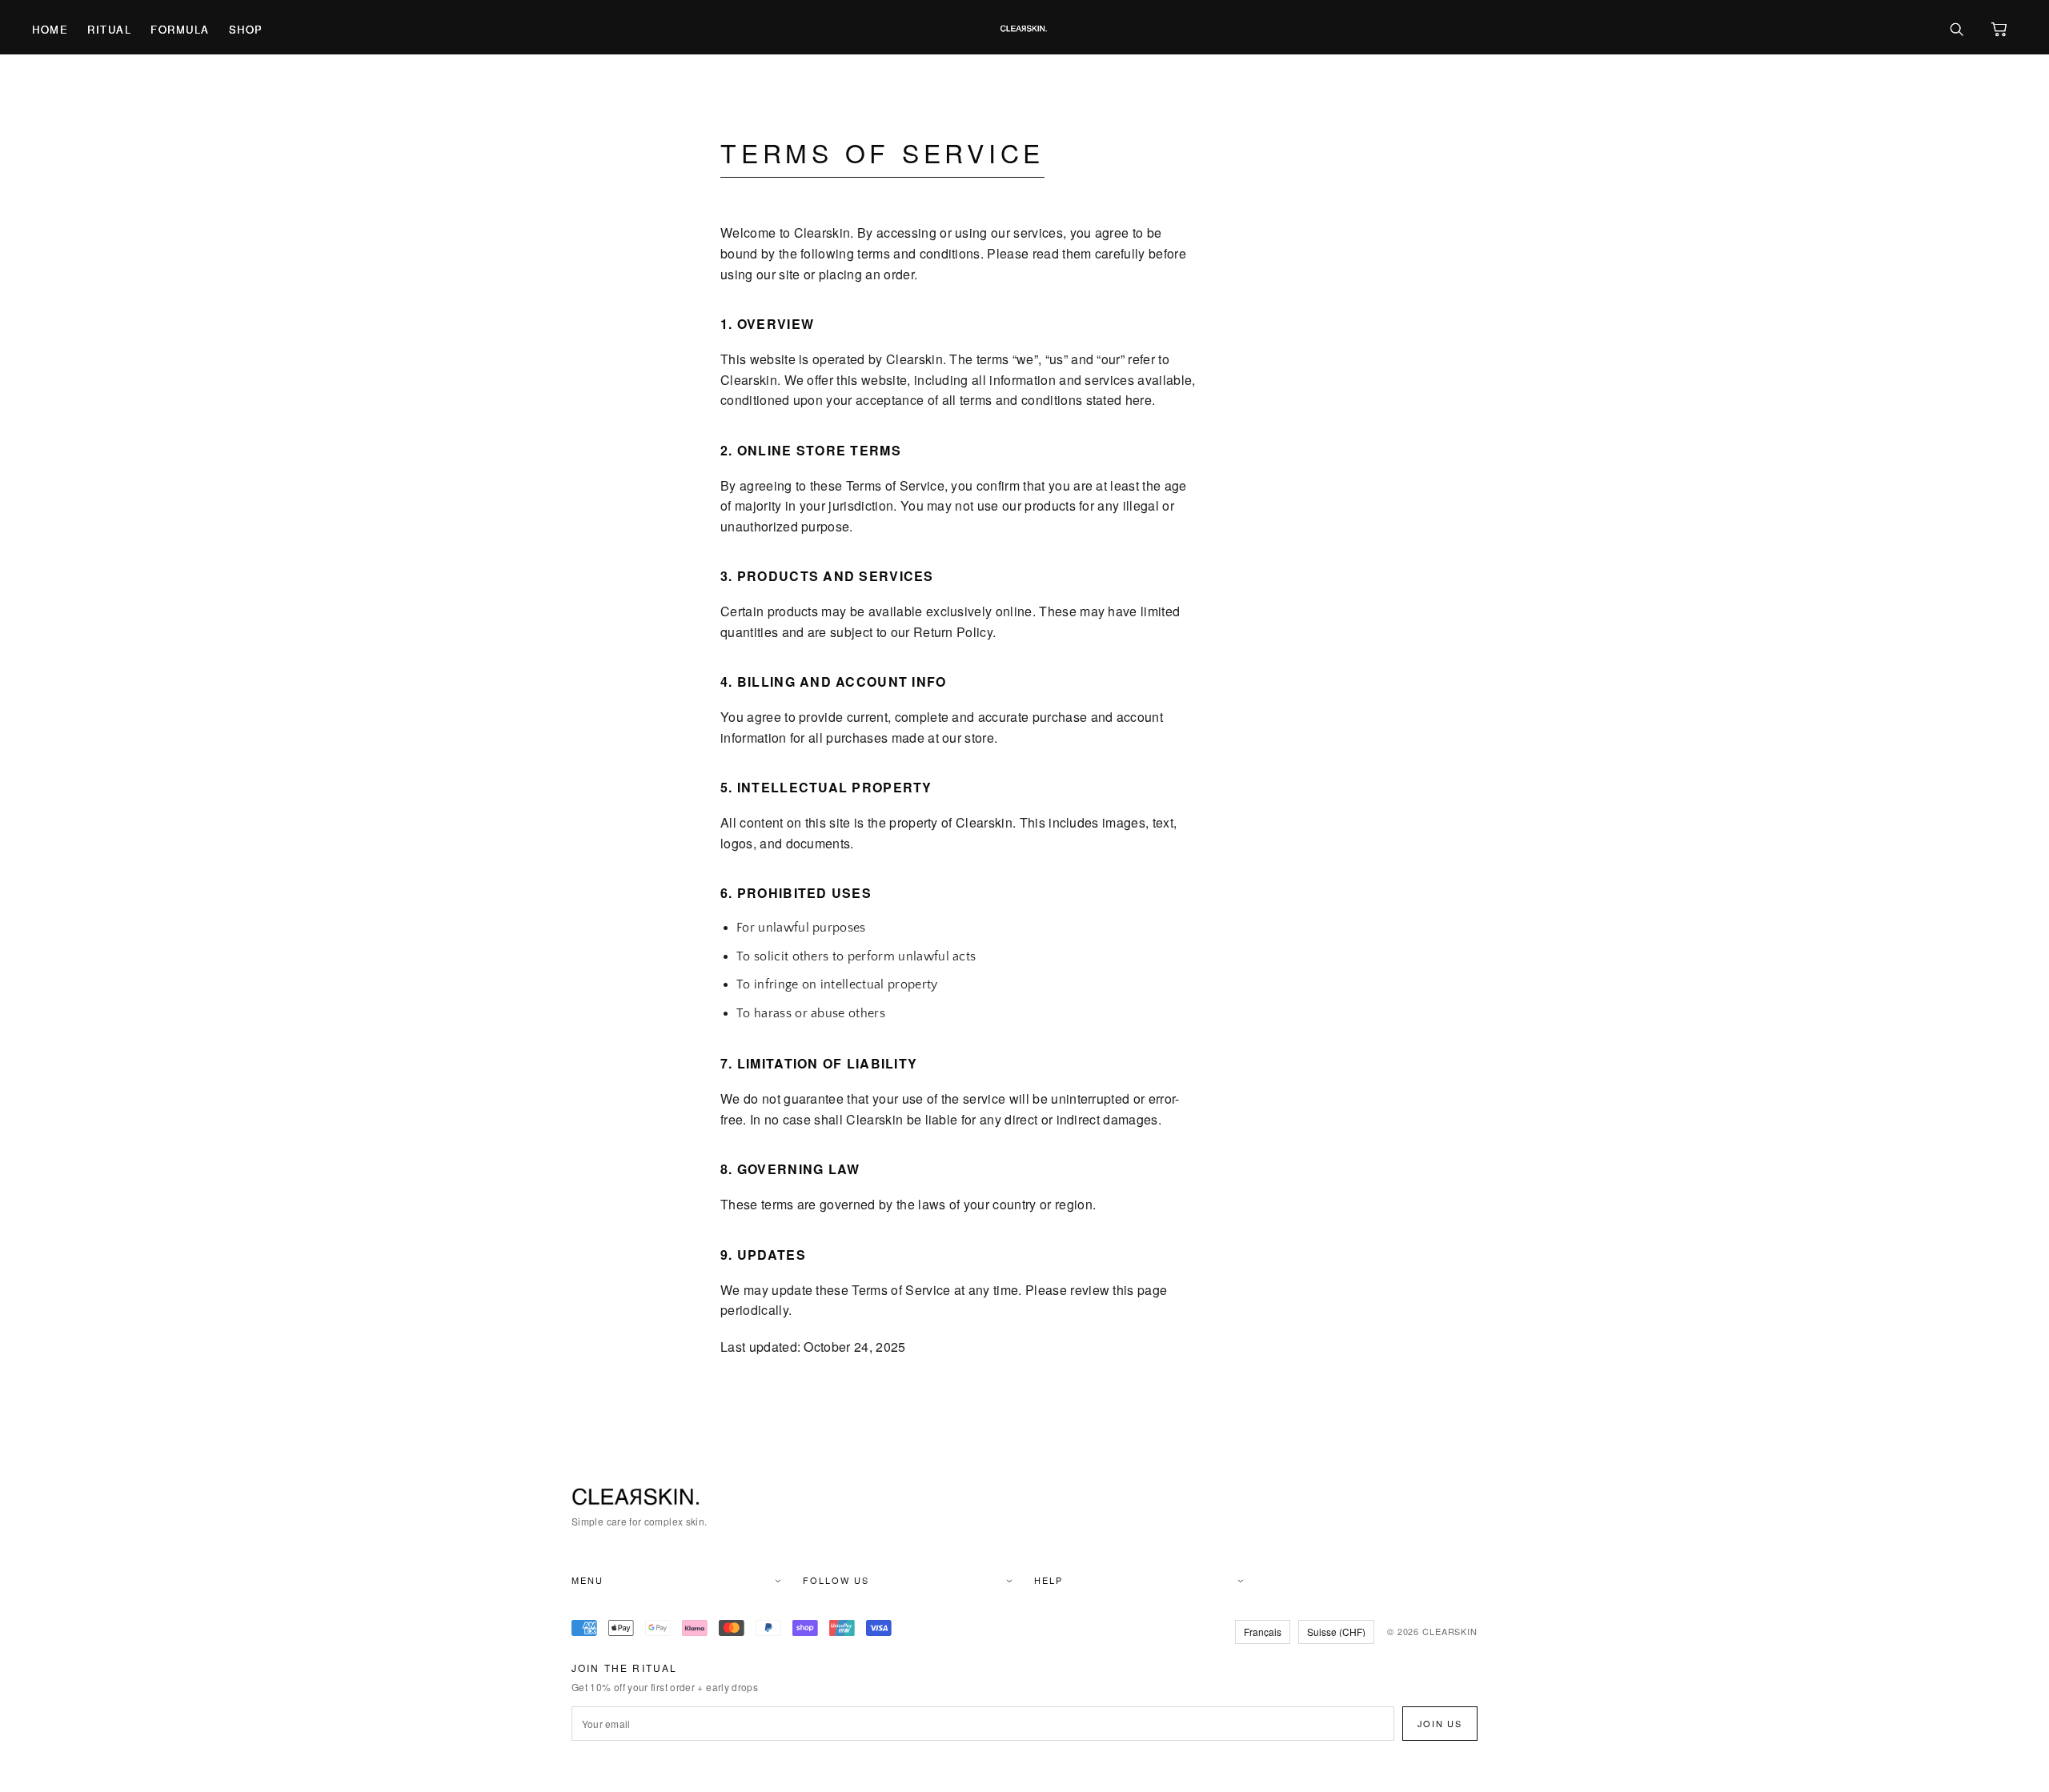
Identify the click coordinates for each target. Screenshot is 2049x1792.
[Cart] (1999, 29)
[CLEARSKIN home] (1024, 29)
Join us (1440, 1723)
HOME (50, 29)
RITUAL (109, 29)
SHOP (246, 29)
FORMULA (180, 29)
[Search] (1956, 29)
